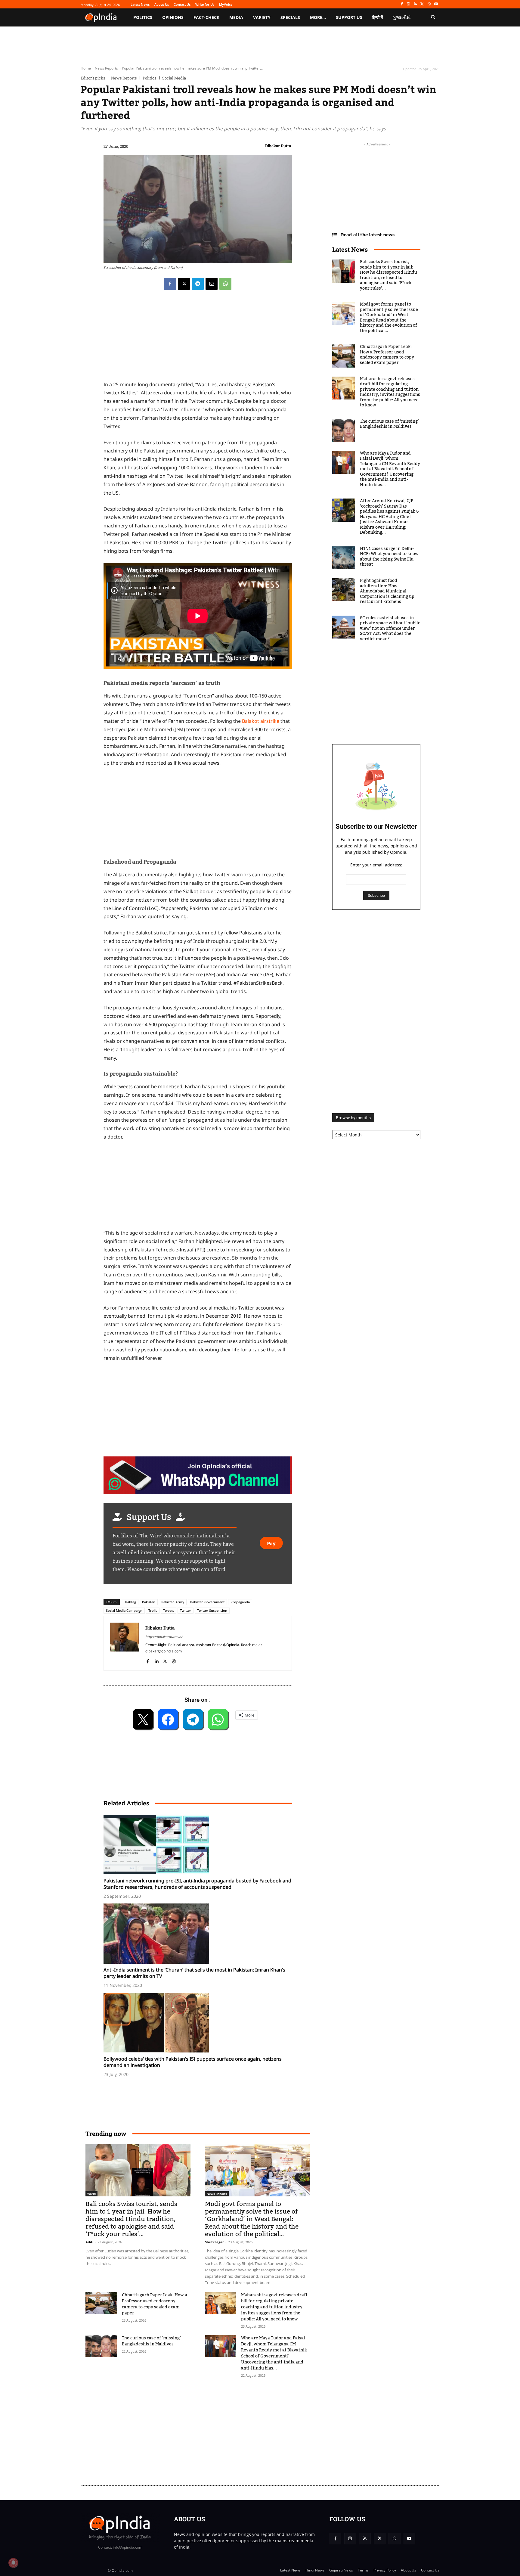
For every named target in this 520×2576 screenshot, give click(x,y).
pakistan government (207, 1602)
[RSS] (415, 4)
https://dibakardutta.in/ (164, 1637)
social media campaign (124, 1610)
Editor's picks (93, 78)
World (91, 2194)
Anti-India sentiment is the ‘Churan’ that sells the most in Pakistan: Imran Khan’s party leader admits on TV (194, 1973)
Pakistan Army (173, 1602)
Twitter (186, 1610)
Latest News (350, 249)
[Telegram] (198, 284)
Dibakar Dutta (278, 146)
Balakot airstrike (261, 721)
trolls (153, 1610)
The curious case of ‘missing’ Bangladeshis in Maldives (151, 2341)
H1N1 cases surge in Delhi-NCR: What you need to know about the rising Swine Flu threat (389, 557)
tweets (169, 1610)
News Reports (106, 68)
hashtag (130, 1602)
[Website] (174, 1660)
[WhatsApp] (429, 4)
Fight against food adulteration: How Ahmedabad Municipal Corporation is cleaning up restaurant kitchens (387, 591)
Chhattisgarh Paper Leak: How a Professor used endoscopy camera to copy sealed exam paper (155, 2304)
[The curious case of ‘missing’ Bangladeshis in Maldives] (101, 2346)
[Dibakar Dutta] (125, 1643)
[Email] (212, 284)
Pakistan (149, 1602)
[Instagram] (409, 4)
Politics (149, 78)
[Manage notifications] (13, 2563)
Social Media (174, 78)
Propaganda (240, 1602)
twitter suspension (212, 1610)
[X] (422, 4)
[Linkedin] (156, 1660)
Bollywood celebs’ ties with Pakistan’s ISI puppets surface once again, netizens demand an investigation (193, 2062)
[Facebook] (402, 4)
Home (86, 68)
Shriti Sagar (214, 2242)
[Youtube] (436, 4)
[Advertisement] (231, 2428)
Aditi (89, 2242)
